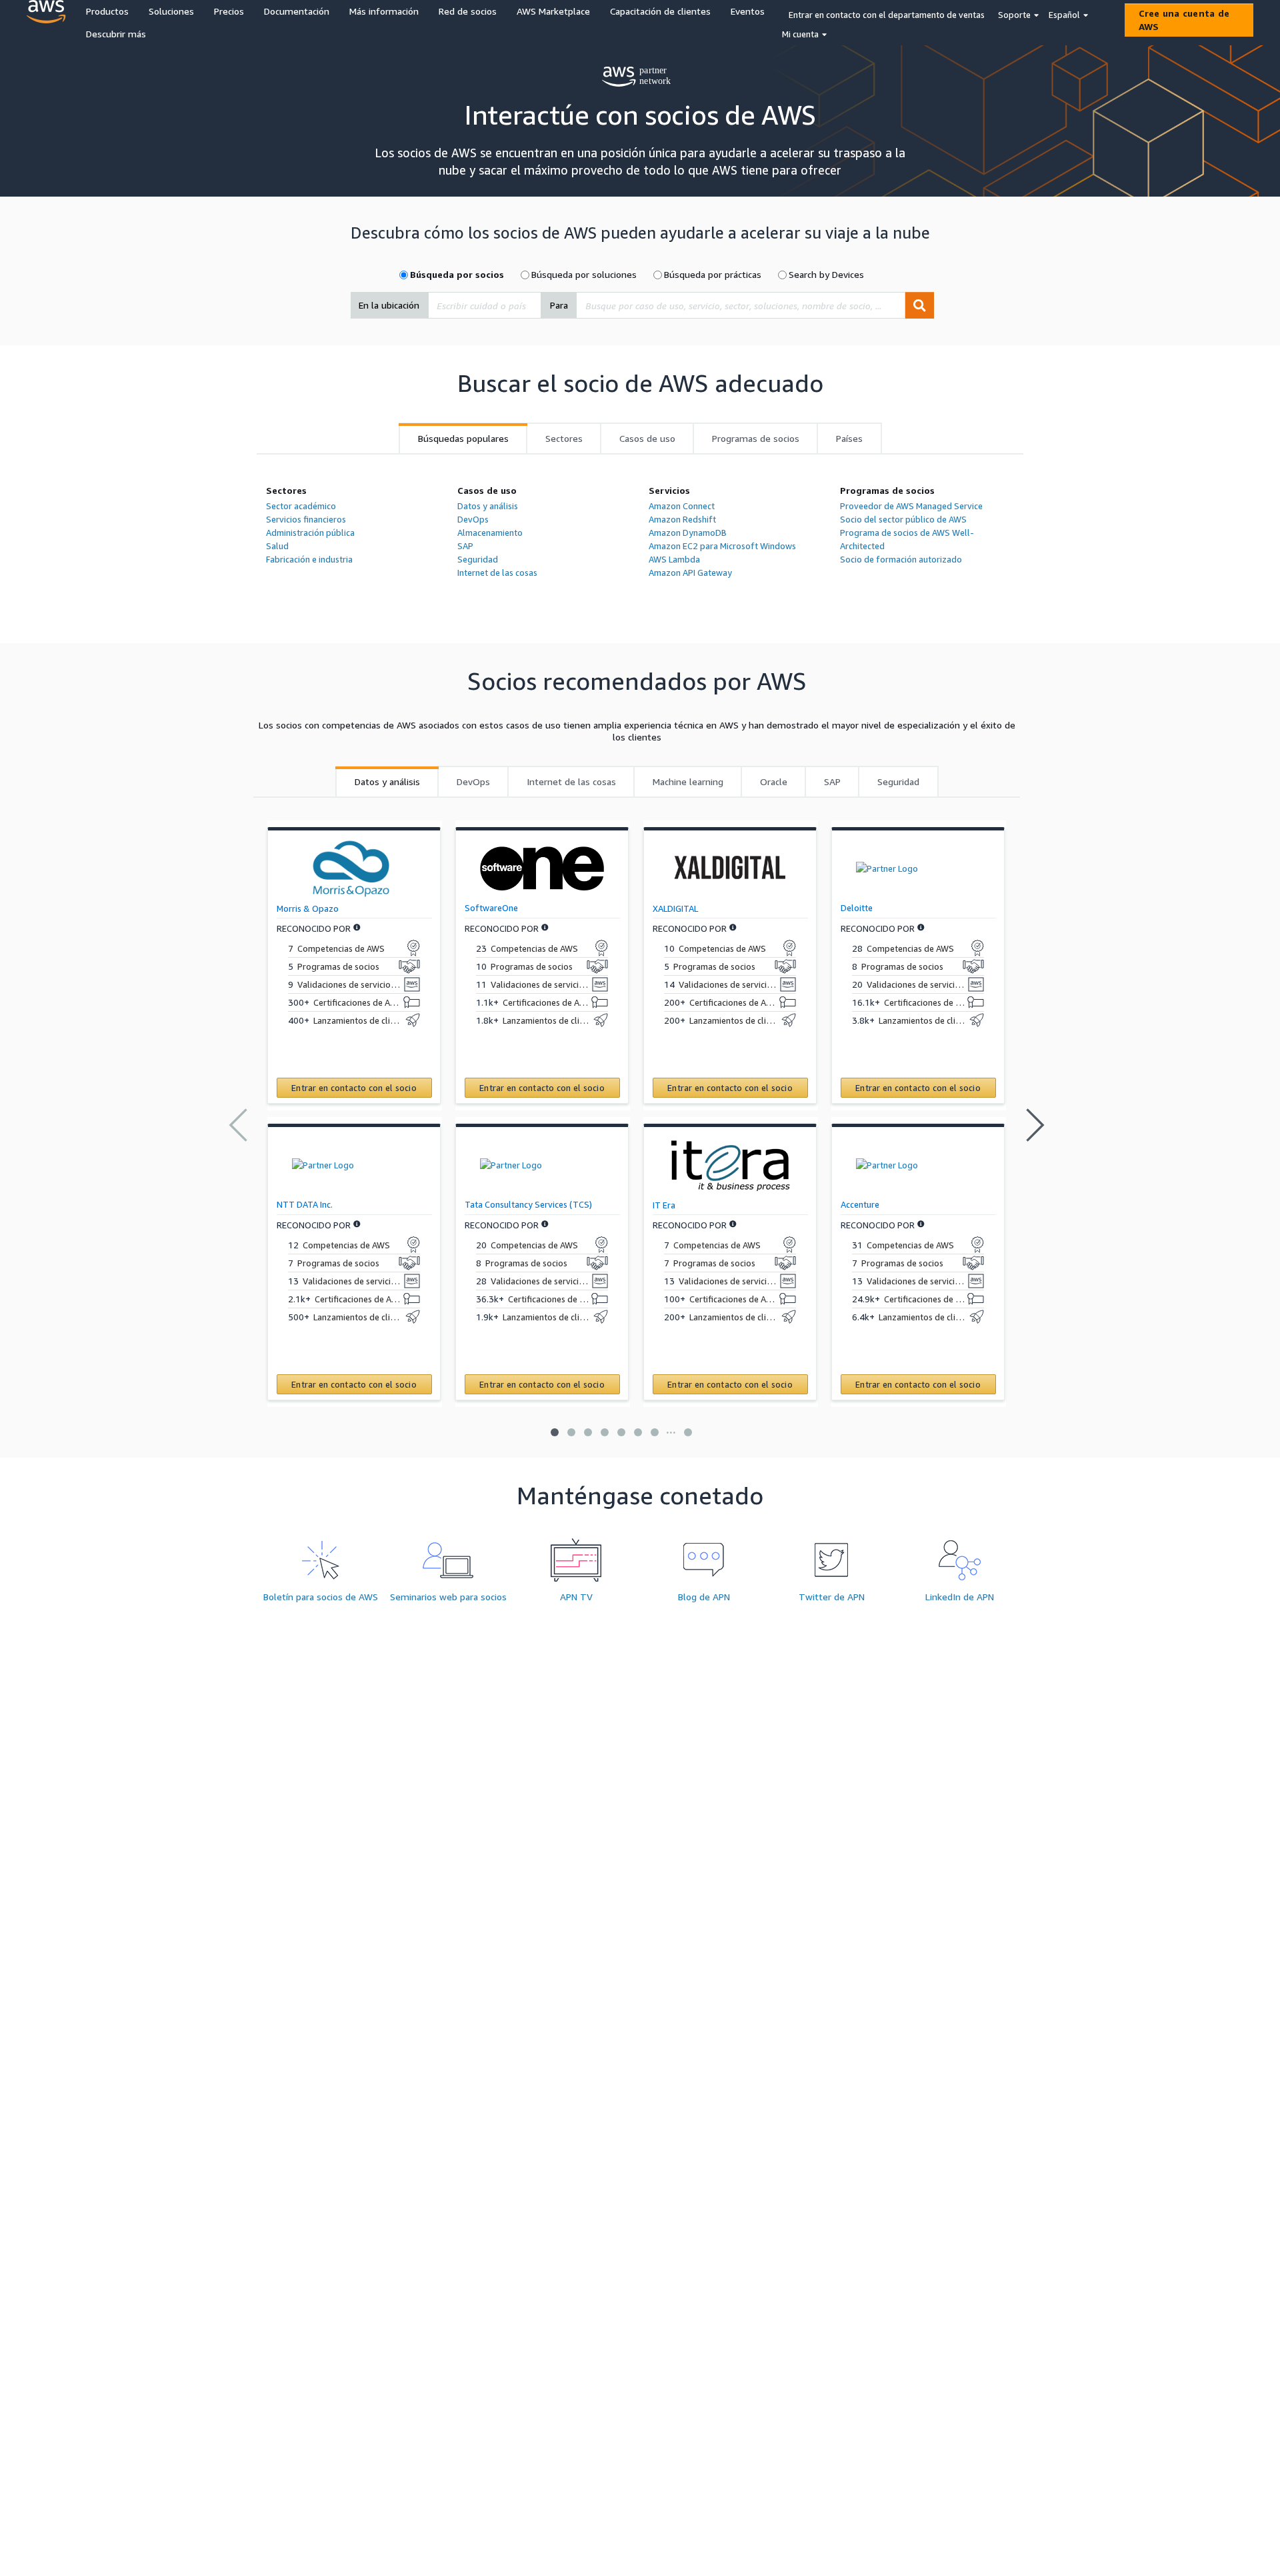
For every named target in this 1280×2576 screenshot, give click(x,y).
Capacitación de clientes (660, 11)
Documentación (297, 11)
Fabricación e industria (309, 559)
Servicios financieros (306, 519)
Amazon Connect (682, 506)
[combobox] (485, 305)
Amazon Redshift (682, 519)
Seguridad (478, 559)
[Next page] (1036, 1125)
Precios (229, 11)
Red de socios (468, 11)
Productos (107, 11)
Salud (277, 546)
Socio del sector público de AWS (903, 519)
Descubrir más (116, 34)
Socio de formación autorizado (901, 559)
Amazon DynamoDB (688, 533)
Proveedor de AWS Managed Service (911, 506)
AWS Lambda (674, 559)
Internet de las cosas (497, 573)
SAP (465, 546)
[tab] (463, 439)
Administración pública (310, 533)
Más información (384, 11)
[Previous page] (237, 1125)
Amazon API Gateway (690, 573)
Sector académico (301, 506)
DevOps (473, 519)
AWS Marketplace (553, 11)
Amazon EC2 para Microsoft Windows (722, 546)
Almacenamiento (490, 533)
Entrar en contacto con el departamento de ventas (887, 15)
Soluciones (171, 11)
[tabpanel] (640, 538)
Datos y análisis (488, 506)
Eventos (748, 11)
